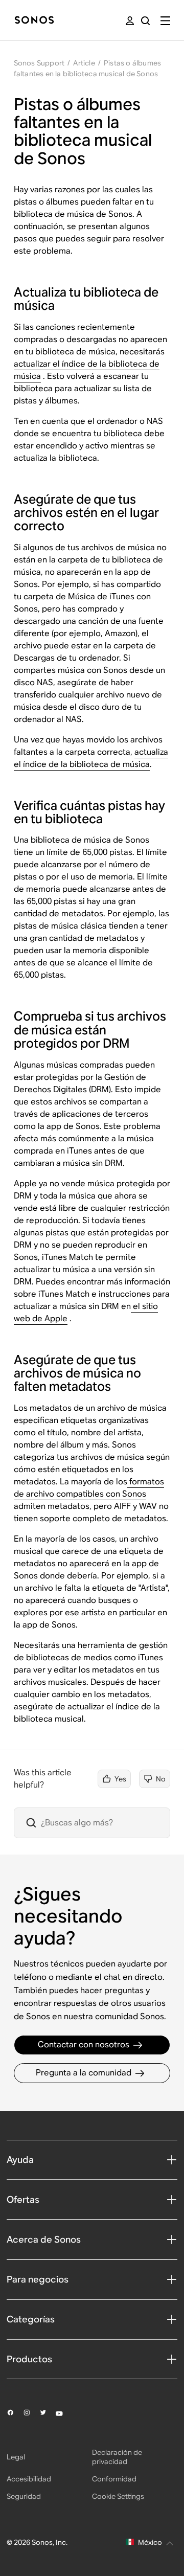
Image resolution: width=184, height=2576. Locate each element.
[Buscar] (145, 21)
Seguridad (24, 2496)
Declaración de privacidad (117, 2457)
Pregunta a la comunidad (84, 2073)
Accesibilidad (29, 2479)
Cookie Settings (118, 2496)
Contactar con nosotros (84, 2044)
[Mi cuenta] (130, 21)
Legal (16, 2457)
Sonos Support (39, 63)
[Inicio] (34, 21)
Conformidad (114, 2479)
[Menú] (165, 21)
